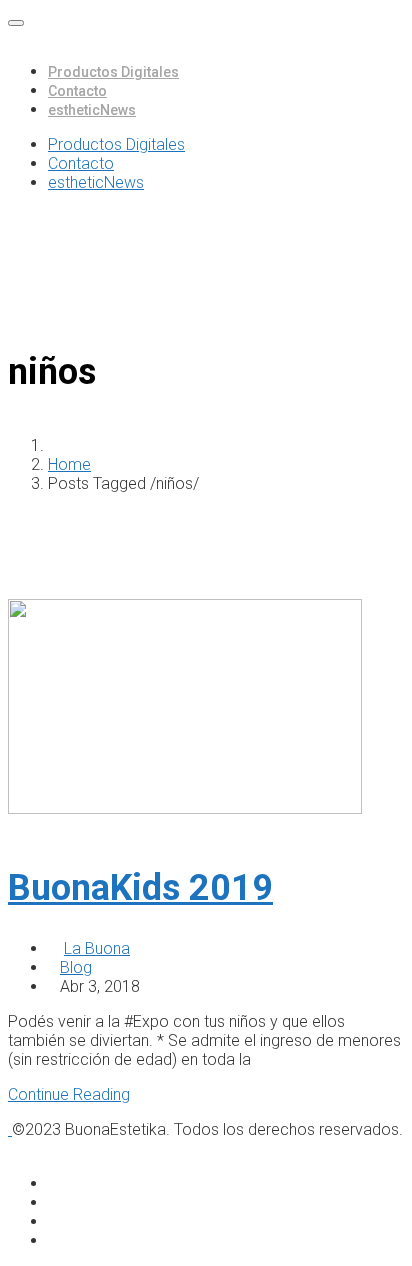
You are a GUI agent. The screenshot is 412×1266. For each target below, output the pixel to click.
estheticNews (92, 110)
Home (69, 464)
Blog (76, 967)
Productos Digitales (113, 72)
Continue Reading (69, 1094)
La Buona (97, 948)
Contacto (77, 91)
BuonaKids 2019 (140, 888)
